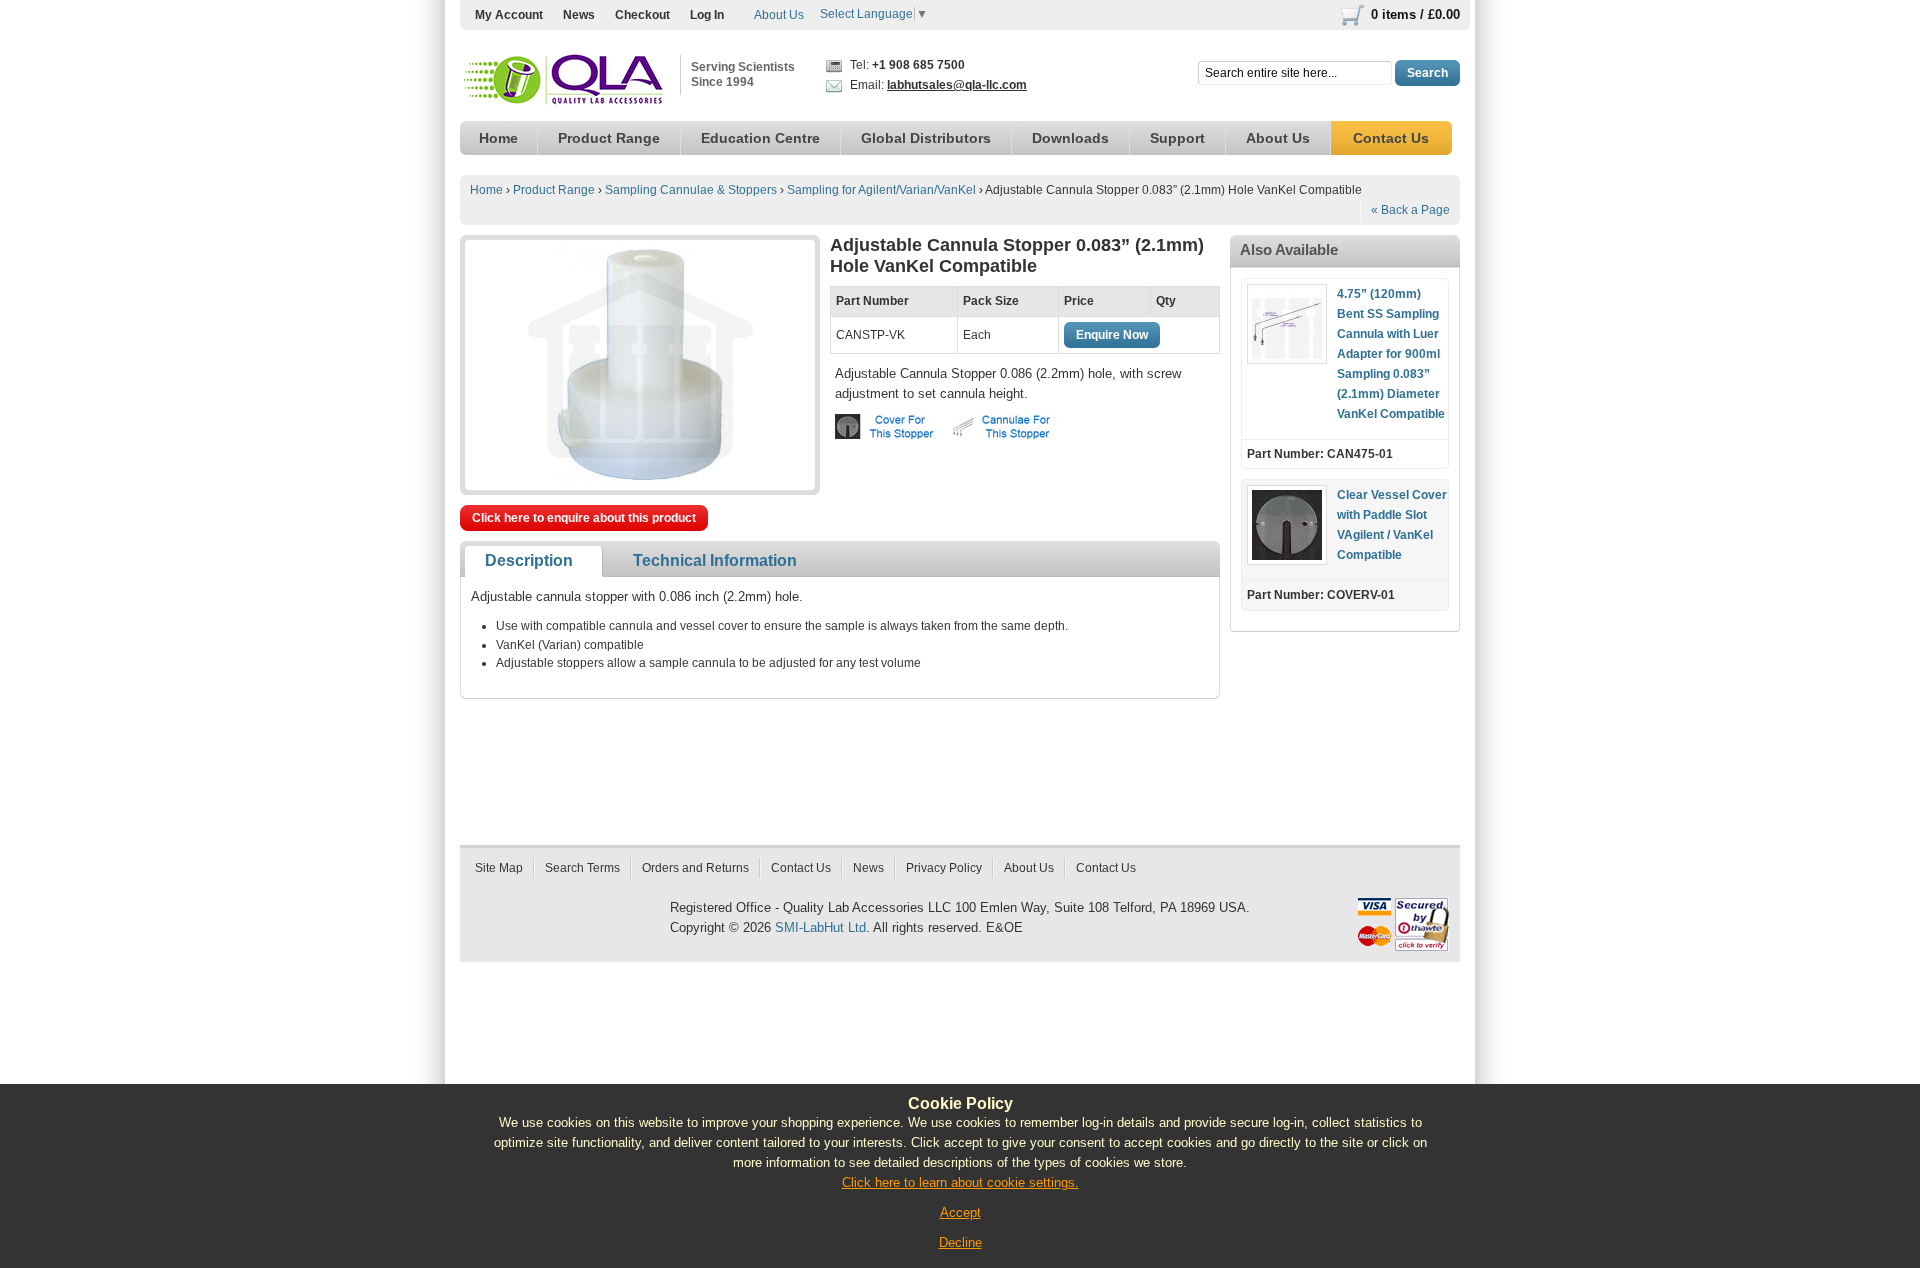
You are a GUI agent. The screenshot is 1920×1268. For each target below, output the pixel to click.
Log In (707, 15)
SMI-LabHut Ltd (820, 927)
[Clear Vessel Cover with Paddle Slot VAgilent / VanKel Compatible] (1287, 525)
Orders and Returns (695, 868)
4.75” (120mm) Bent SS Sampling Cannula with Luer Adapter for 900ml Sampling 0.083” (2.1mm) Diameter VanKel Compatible (1391, 354)
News (579, 15)
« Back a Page (1410, 210)
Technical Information (715, 560)
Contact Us (801, 868)
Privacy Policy (944, 868)
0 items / (1415, 14)
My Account (509, 15)
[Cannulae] (1006, 426)
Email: (937, 85)
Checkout (642, 15)
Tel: (906, 65)
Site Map (499, 868)
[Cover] (890, 426)
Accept (960, 1212)
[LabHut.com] (565, 80)
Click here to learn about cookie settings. (960, 1182)
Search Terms (582, 868)
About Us (779, 15)
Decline (960, 1242)
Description (529, 560)
